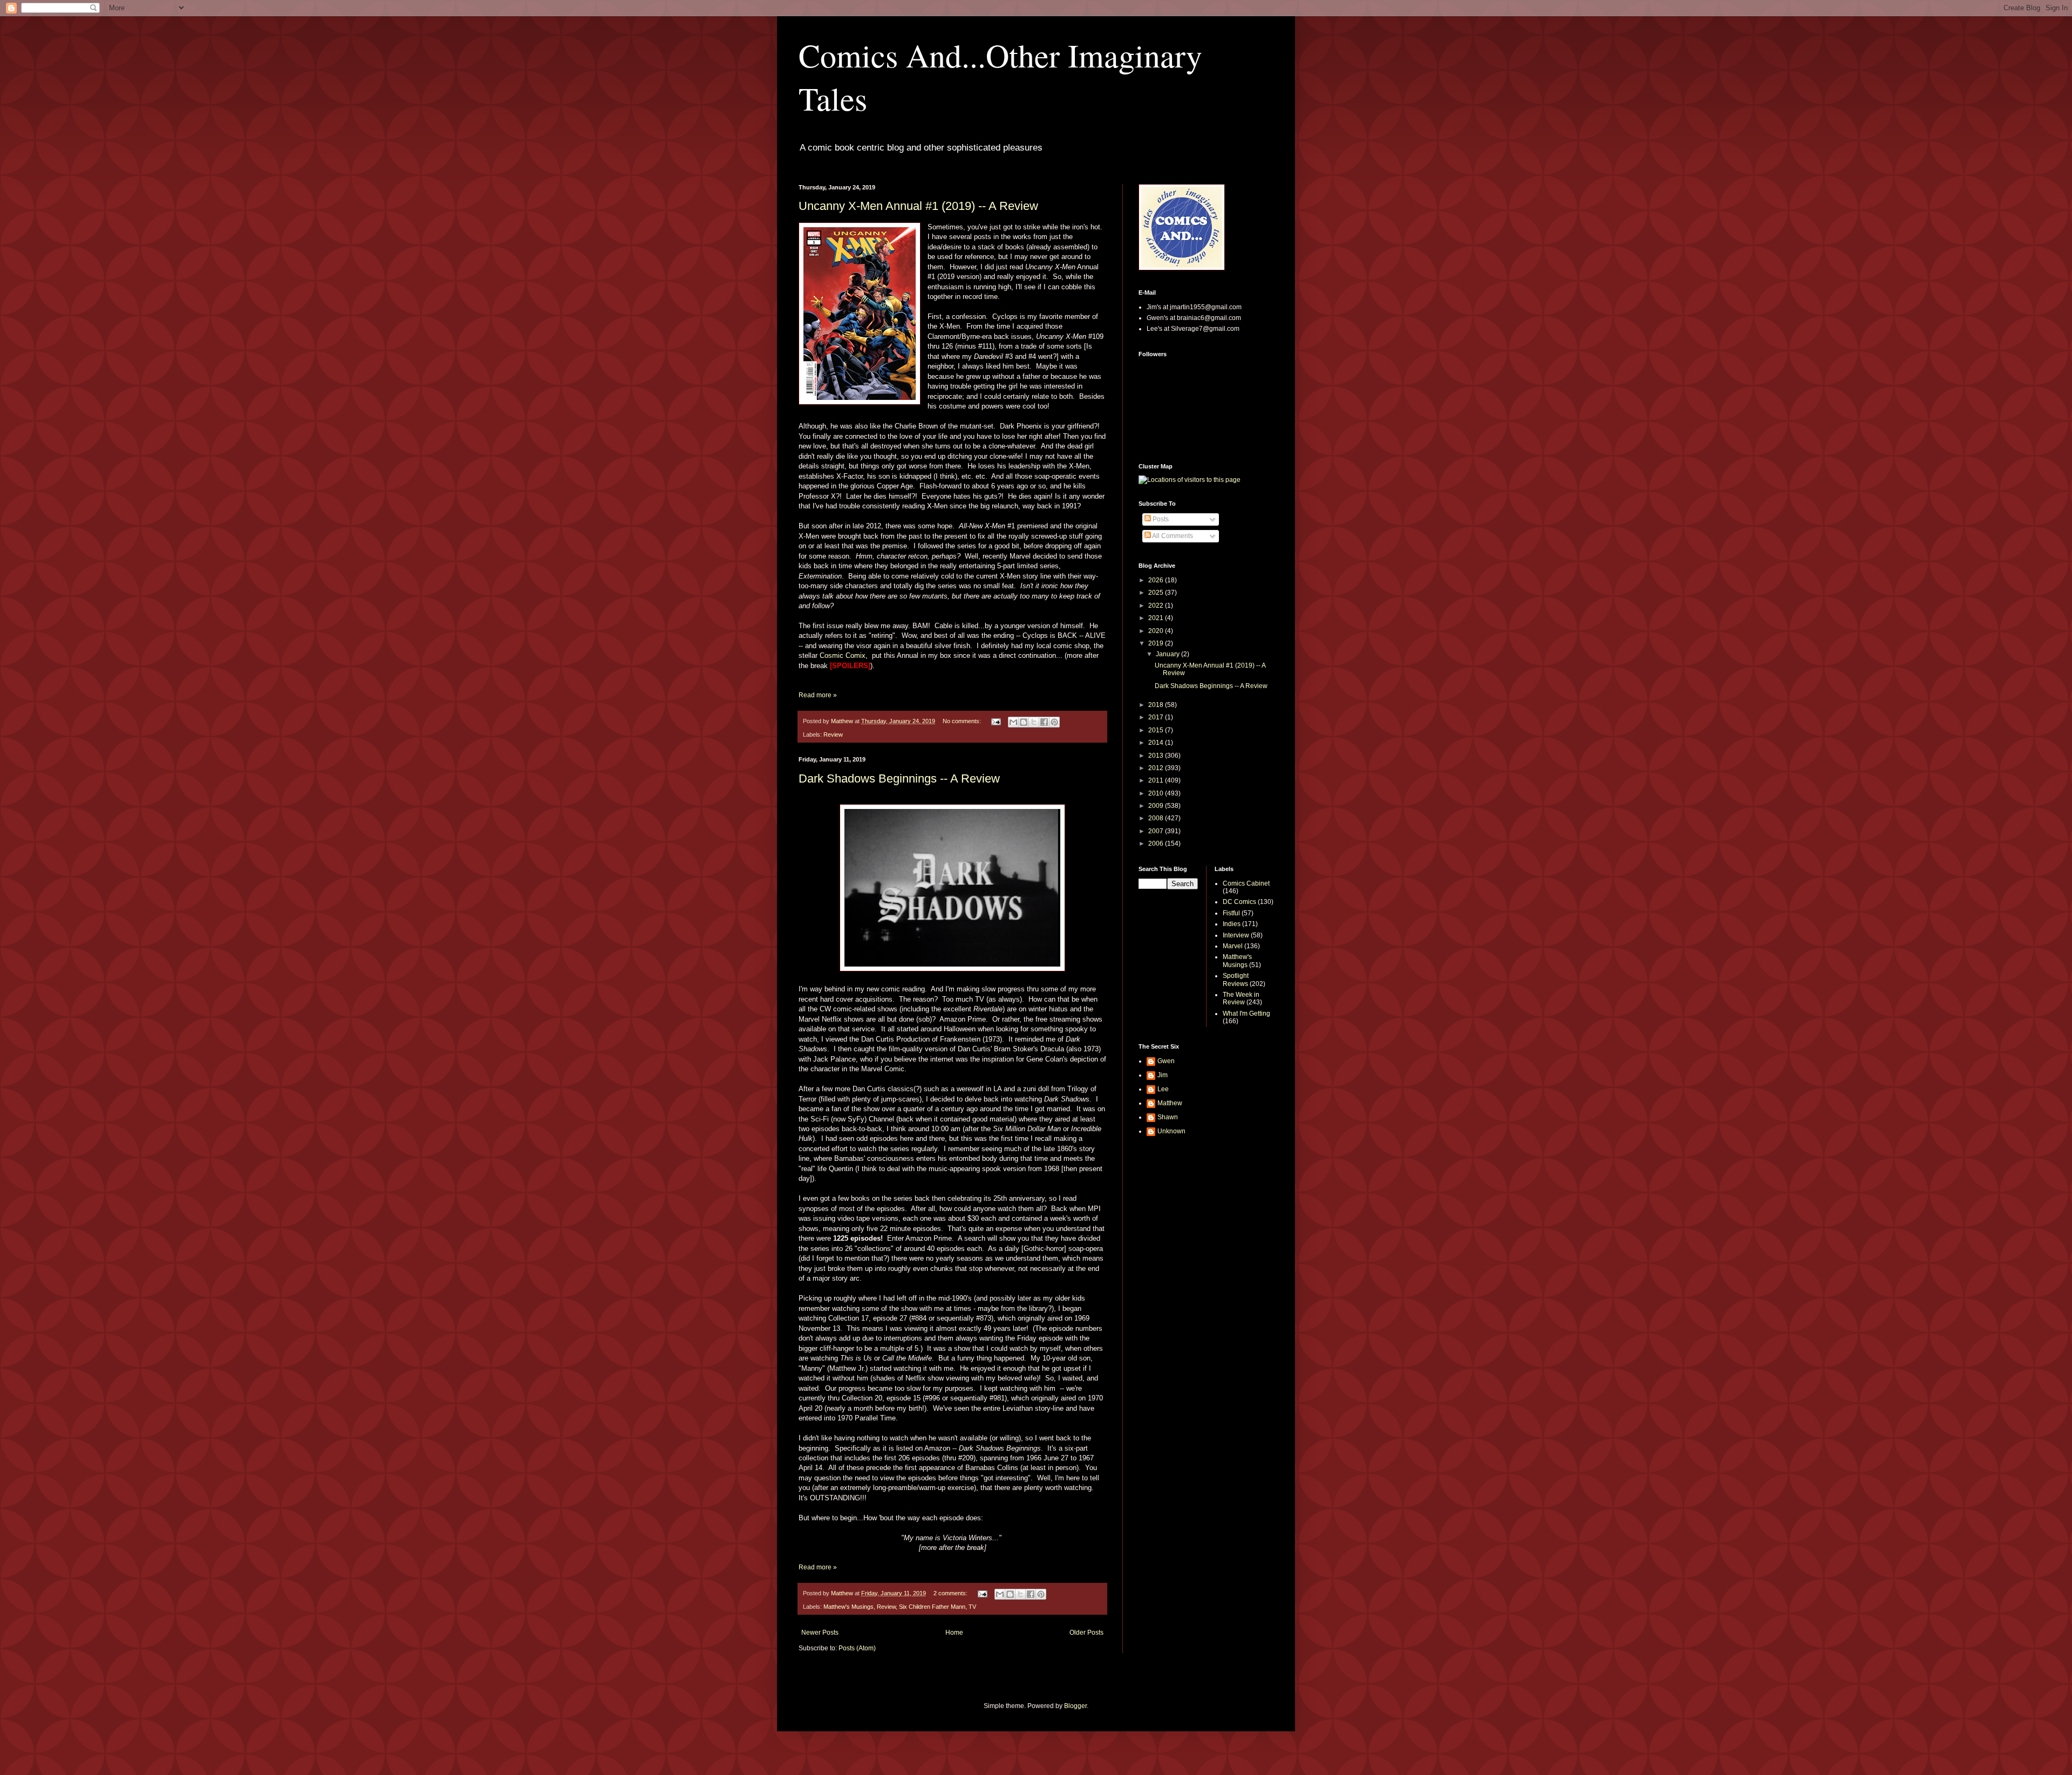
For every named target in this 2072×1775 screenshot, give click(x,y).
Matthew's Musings (848, 1607)
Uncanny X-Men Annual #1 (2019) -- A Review (918, 206)
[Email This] (1013, 722)
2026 (1157, 580)
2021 (1157, 618)
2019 (1157, 643)
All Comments (1172, 536)
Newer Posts (820, 1633)
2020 (1157, 631)
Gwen (1166, 1061)
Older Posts (1086, 1633)
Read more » (818, 695)
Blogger (1075, 1706)
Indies (1232, 924)
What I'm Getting (1246, 1014)
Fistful (1231, 913)
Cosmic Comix (843, 655)
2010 (1157, 793)
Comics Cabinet (1246, 883)
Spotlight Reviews (1236, 980)
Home (954, 1633)
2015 (1157, 730)
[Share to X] (1034, 722)
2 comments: (951, 1593)
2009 (1157, 806)
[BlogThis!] (1024, 722)
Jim (1163, 1075)
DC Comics (1239, 902)
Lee (1163, 1089)
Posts (1160, 519)
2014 (1157, 743)
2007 (1157, 831)
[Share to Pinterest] (1054, 722)
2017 (1157, 717)
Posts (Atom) (857, 1648)
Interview (1236, 935)
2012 (1157, 768)
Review (833, 735)
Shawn (1168, 1117)
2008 (1157, 818)
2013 (1157, 756)
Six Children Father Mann (932, 1607)
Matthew (1170, 1103)
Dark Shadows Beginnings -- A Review (899, 778)
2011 (1157, 780)
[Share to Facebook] (1044, 722)
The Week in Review (1241, 998)
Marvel (1233, 946)
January (1168, 654)
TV (972, 1607)
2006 (1157, 844)
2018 (1157, 705)
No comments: (963, 721)
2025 (1157, 593)
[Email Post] (996, 721)
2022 (1157, 606)
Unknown (1171, 1131)
